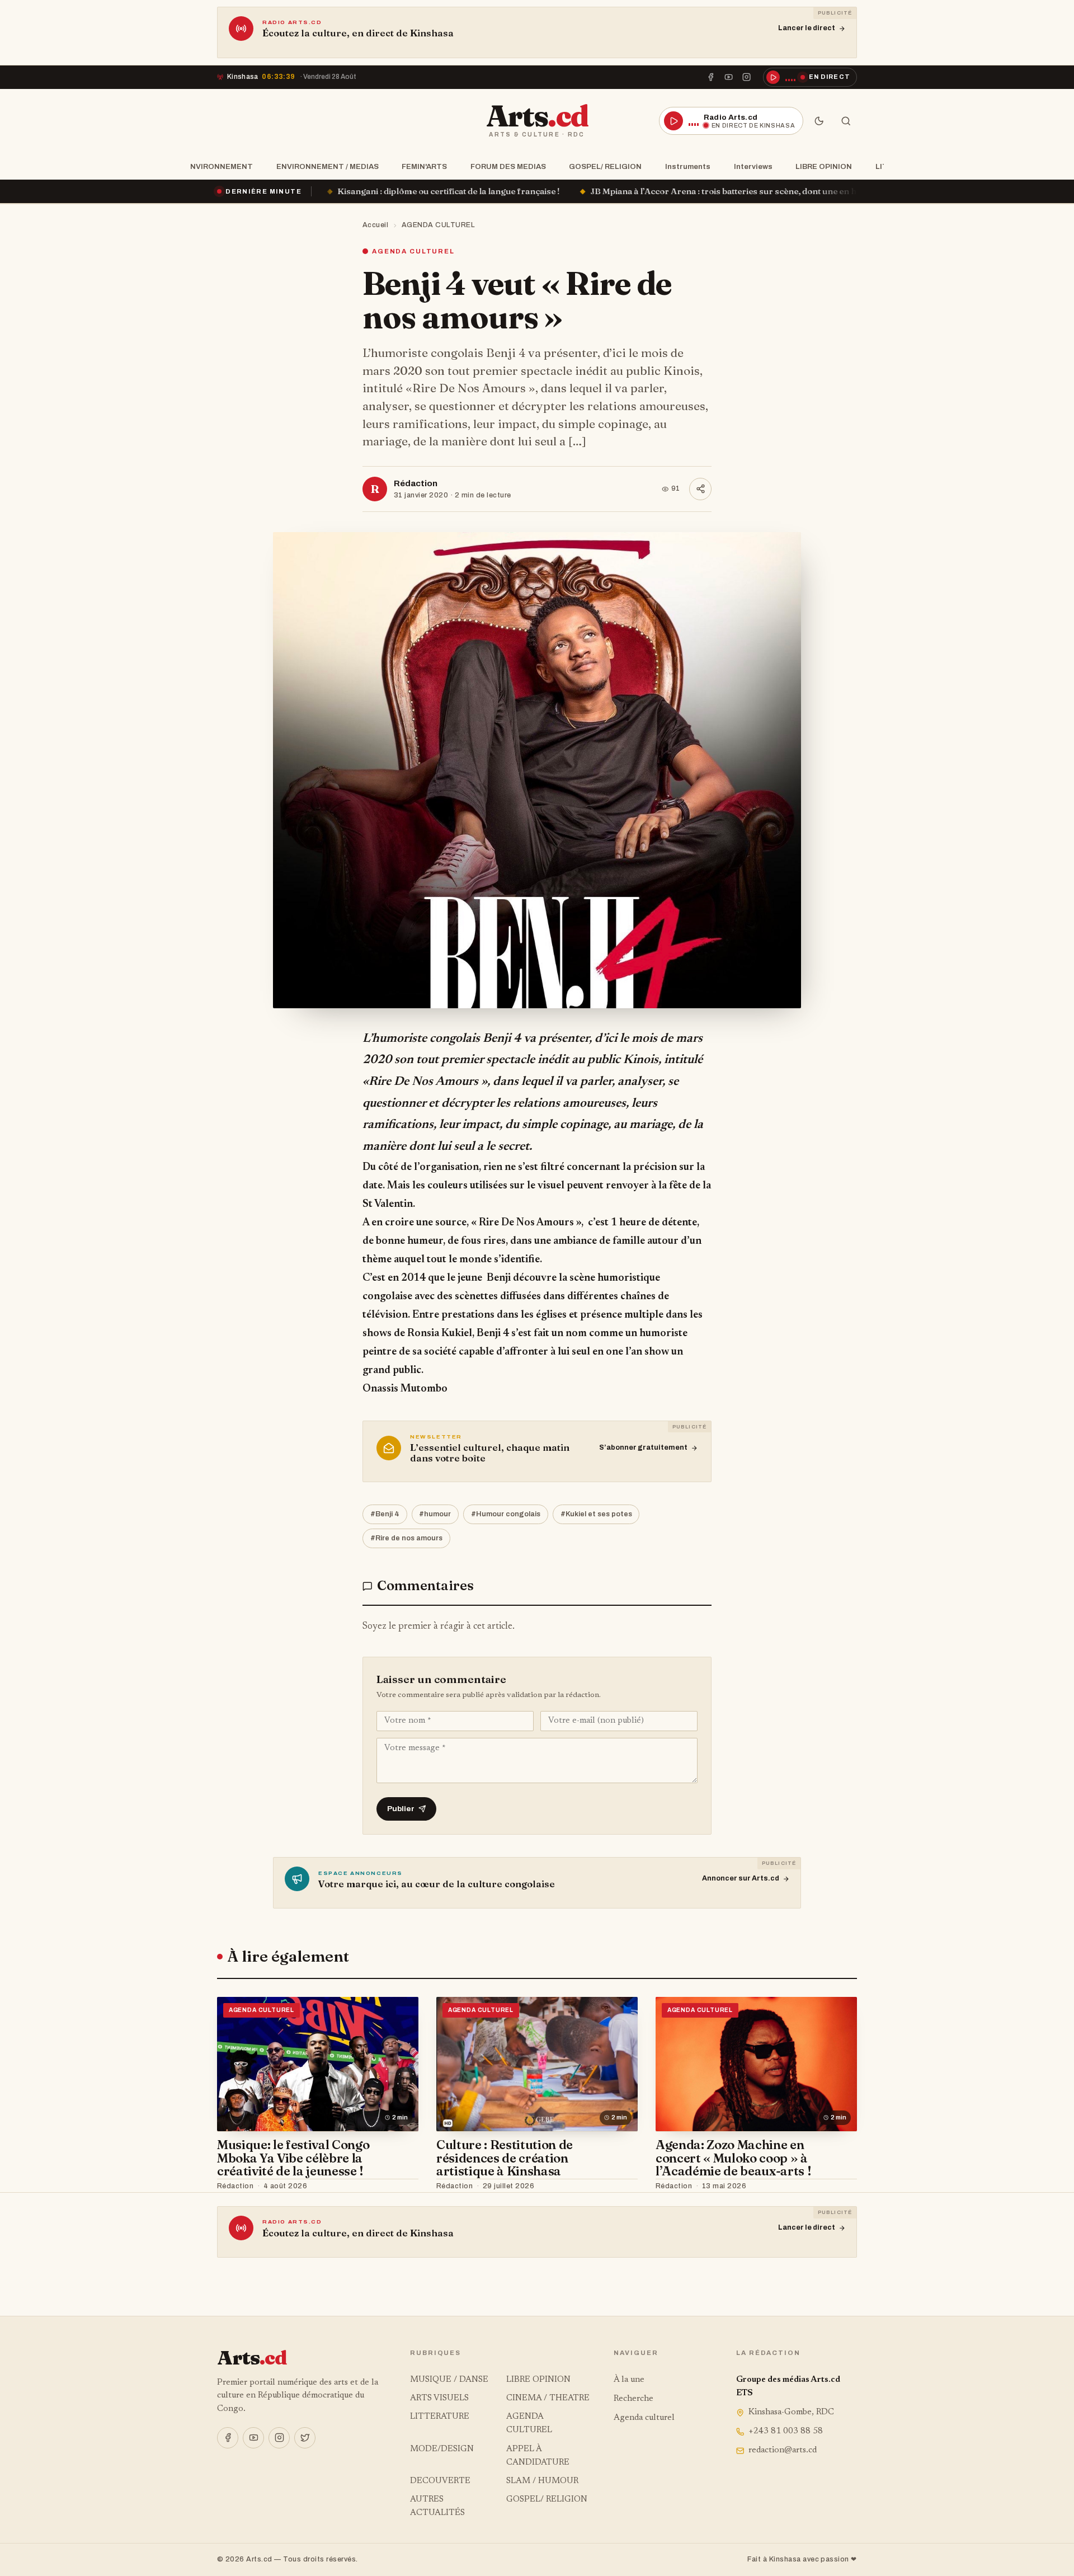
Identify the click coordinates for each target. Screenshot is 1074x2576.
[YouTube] (729, 77)
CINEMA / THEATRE (548, 2398)
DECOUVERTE (440, 2481)
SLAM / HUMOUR (542, 2481)
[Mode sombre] (819, 121)
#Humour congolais (506, 1514)
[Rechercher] (846, 121)
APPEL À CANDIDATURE (538, 2456)
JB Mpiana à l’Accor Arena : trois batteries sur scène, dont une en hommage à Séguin (565, 191)
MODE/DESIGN (442, 2449)
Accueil (376, 225)
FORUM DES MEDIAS (508, 166)
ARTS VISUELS (439, 2398)
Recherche (633, 2399)
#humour (435, 1514)
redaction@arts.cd (783, 2450)
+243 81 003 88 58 (786, 2431)
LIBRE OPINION (824, 166)
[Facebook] (710, 77)
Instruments (688, 166)
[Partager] (700, 489)
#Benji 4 (385, 1514)
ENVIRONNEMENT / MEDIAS (328, 166)
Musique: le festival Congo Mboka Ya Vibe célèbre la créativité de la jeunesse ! (293, 2158)
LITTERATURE (440, 2417)
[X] (305, 2438)
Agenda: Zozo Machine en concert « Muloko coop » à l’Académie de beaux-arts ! (733, 2158)
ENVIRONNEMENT (219, 166)
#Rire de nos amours (406, 1538)
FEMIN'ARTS (424, 166)
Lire (400, 2187)
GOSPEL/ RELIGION (605, 166)
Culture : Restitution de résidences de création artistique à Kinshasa (505, 2158)
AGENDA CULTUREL (439, 225)
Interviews (753, 166)
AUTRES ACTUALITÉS (437, 2506)
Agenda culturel (644, 2418)
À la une (629, 2380)
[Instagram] (747, 77)
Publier (401, 1809)
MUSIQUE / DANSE (449, 2380)
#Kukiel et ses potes (596, 1514)
